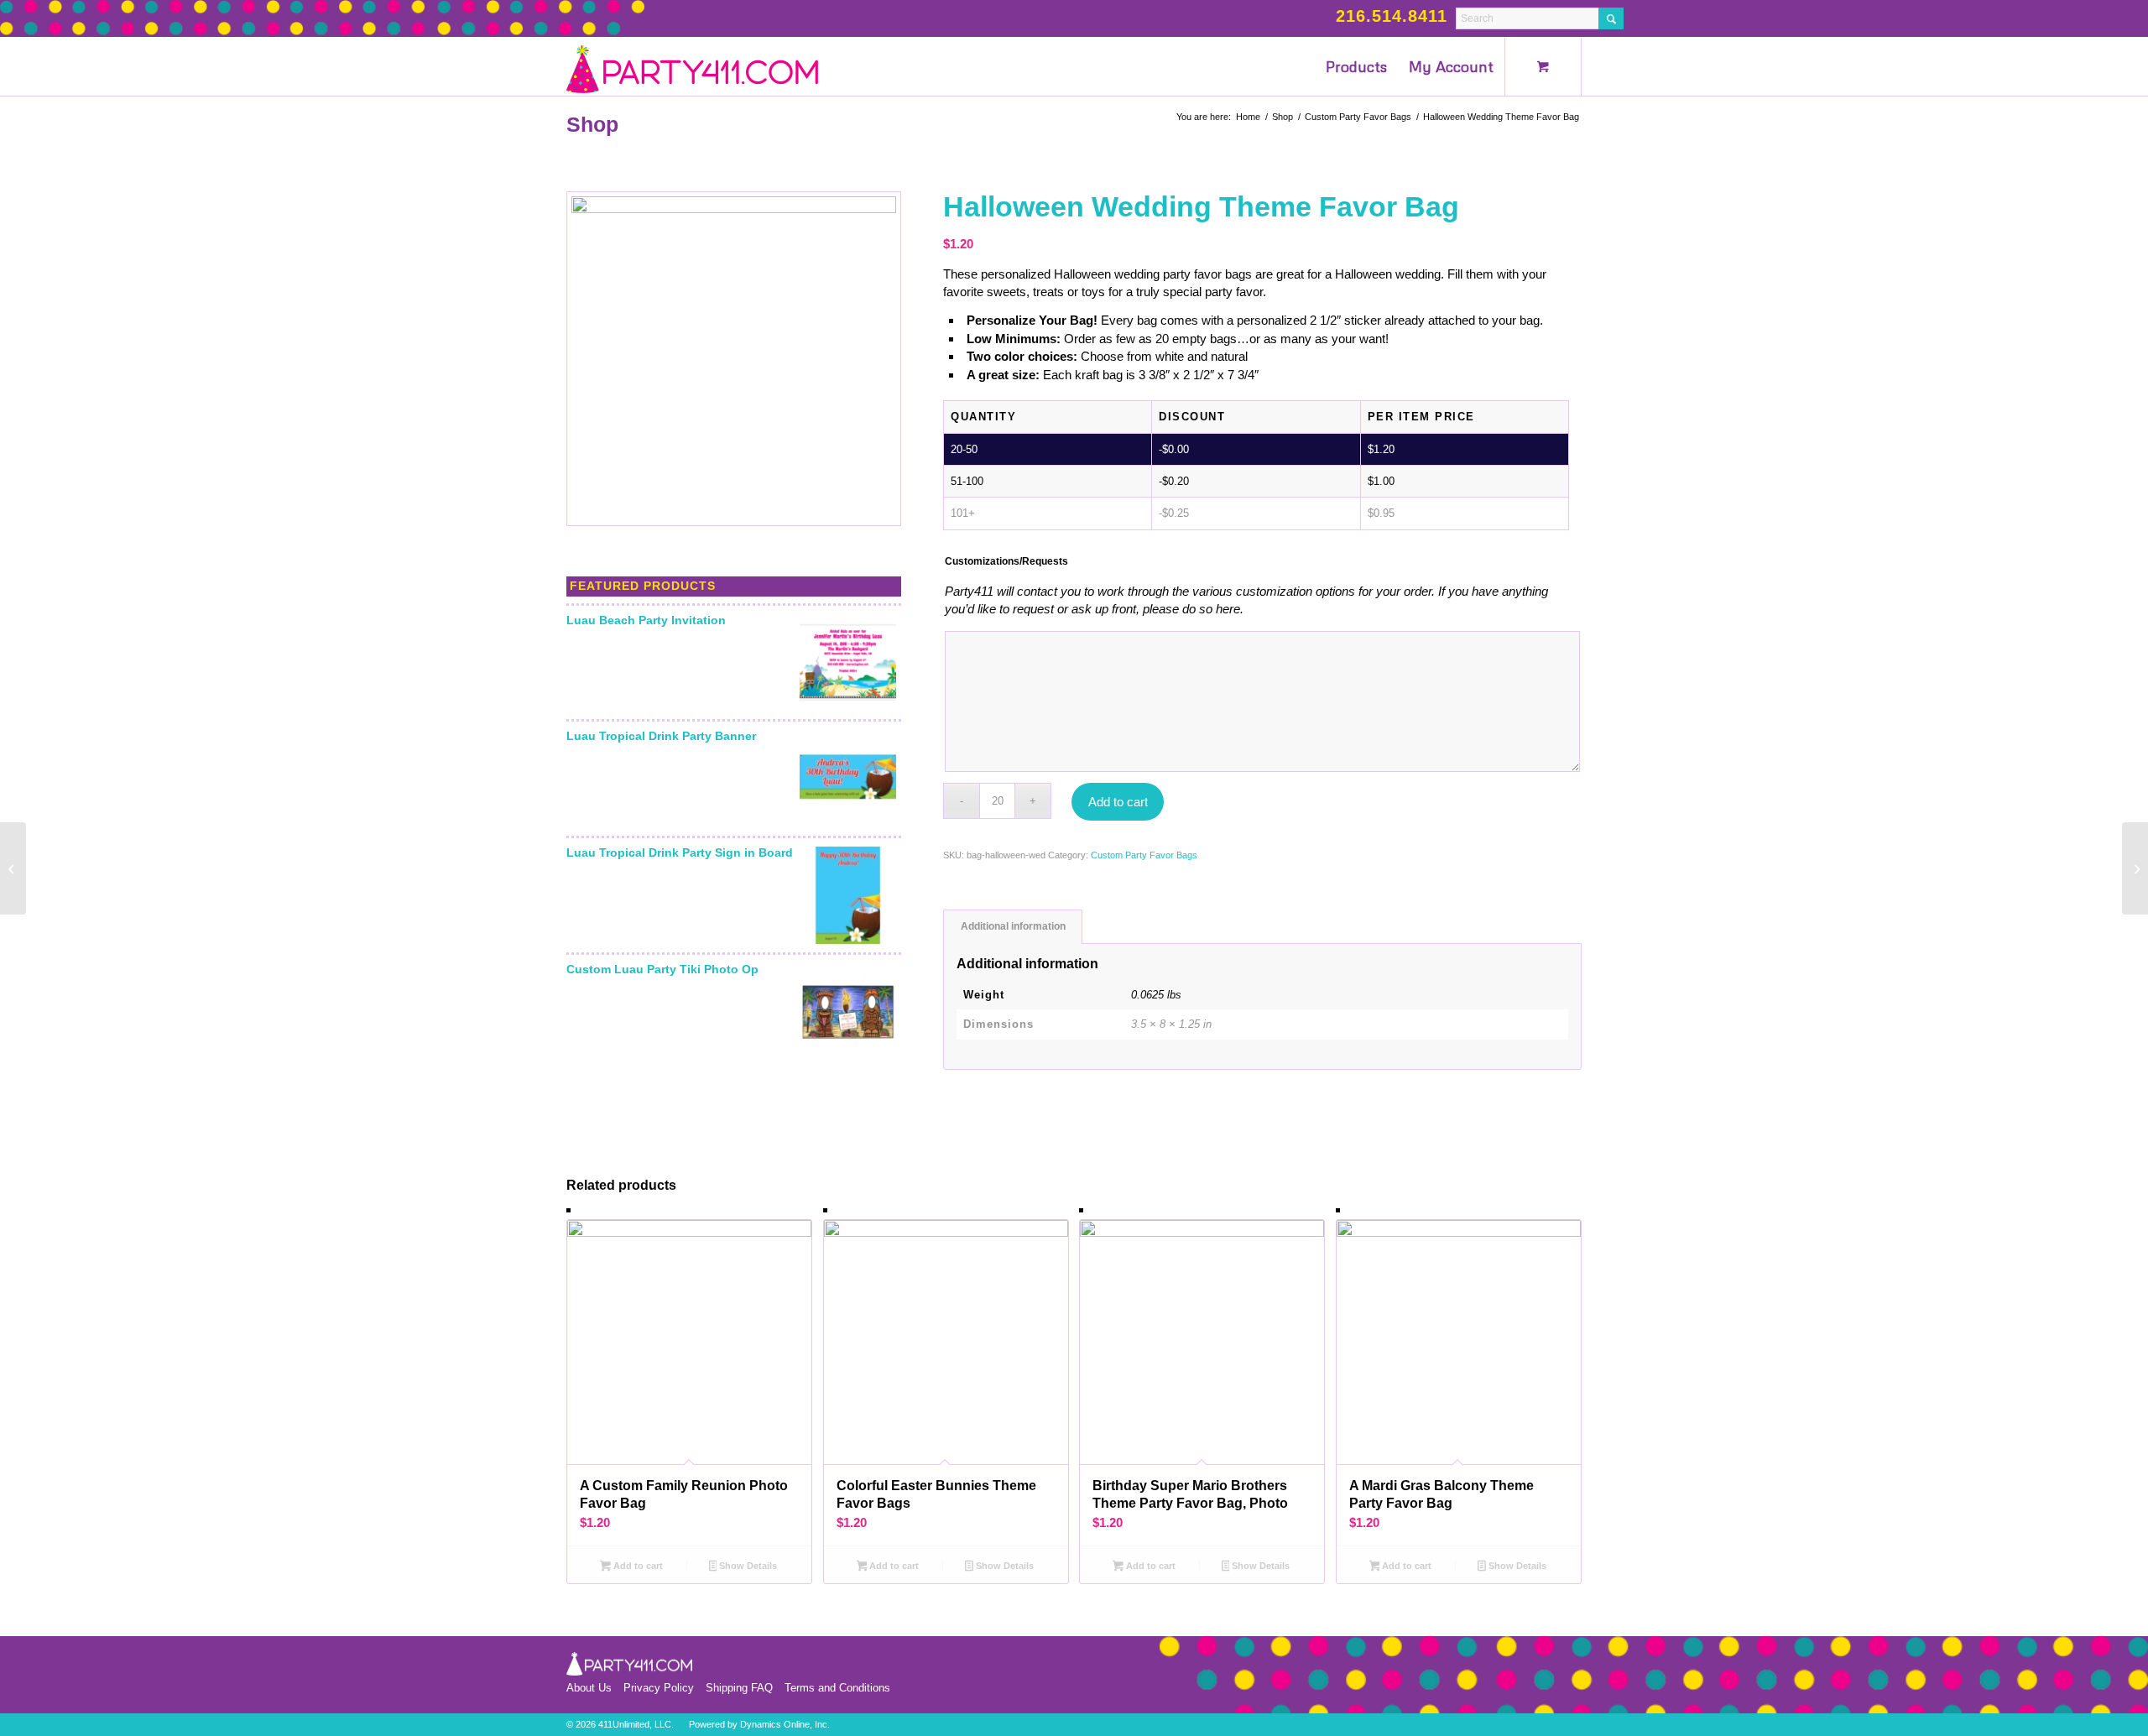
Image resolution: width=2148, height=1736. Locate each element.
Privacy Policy (659, 1688)
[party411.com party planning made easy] (692, 66)
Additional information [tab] (1013, 926)
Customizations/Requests (1006, 561)
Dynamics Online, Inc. (785, 1724)
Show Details (747, 1566)
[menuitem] (1356, 66)
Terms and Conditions (837, 1688)
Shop (592, 124)
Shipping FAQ (739, 1688)
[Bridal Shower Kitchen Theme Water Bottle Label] (2135, 868)
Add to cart (1118, 802)
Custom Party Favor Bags (1144, 855)
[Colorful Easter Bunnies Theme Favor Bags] (13, 868)
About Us (589, 1688)
